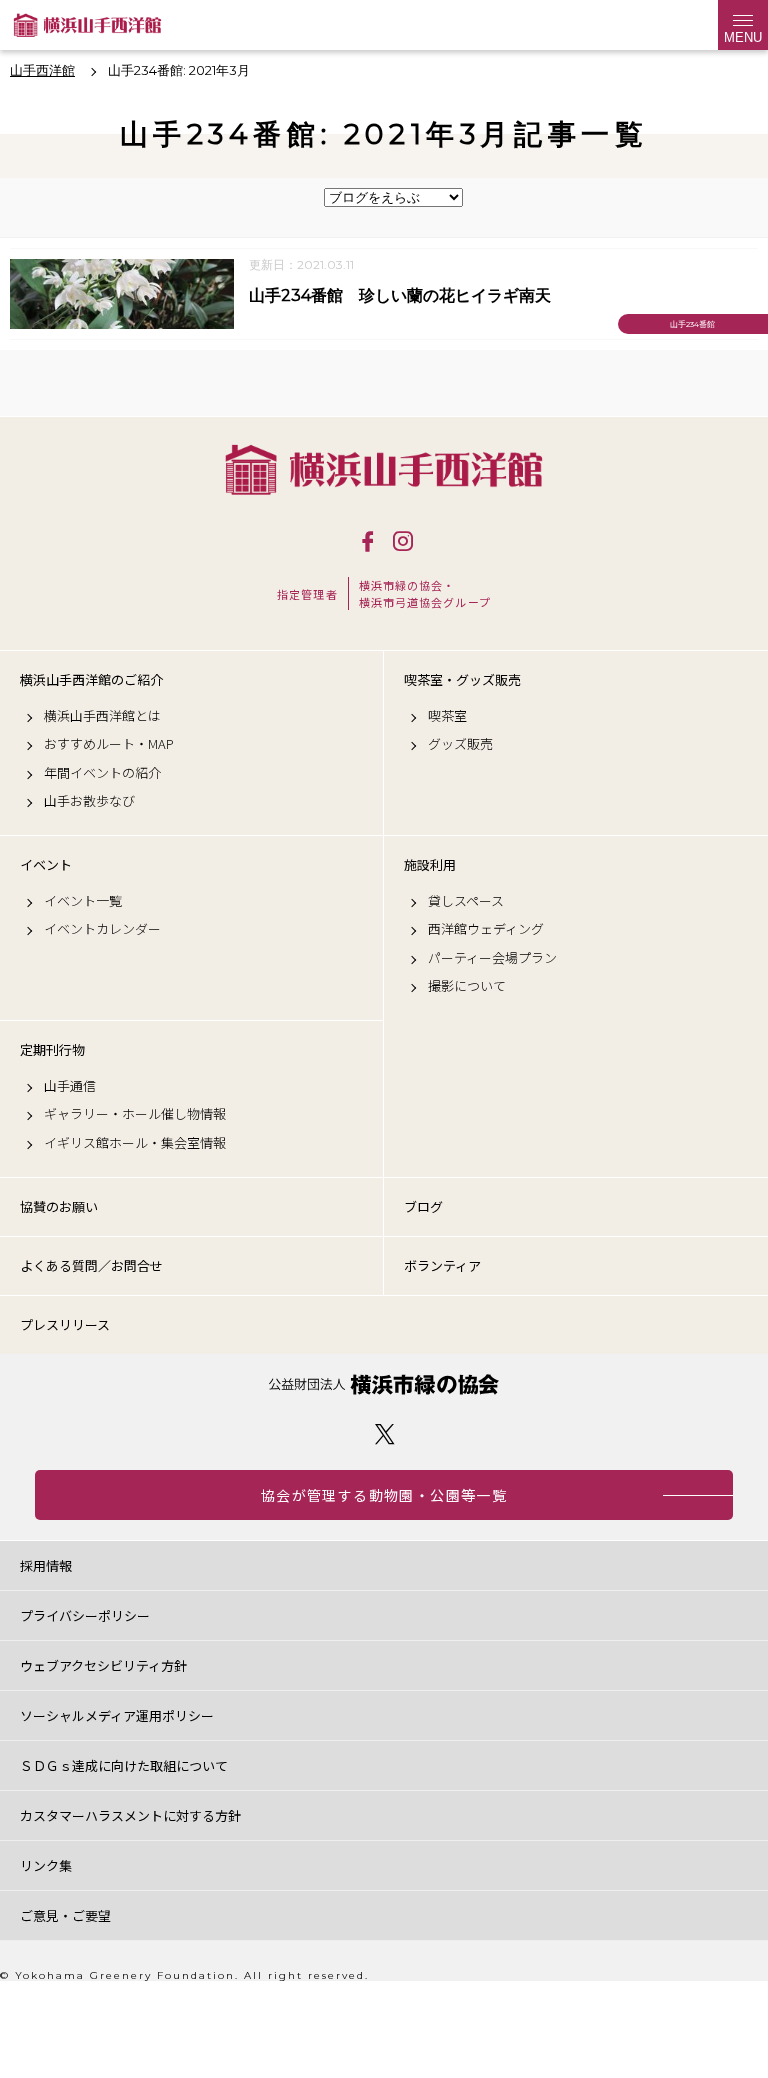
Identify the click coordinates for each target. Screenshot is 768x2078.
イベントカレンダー (102, 929)
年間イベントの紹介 (102, 773)
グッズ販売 (460, 744)
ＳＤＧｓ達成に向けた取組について (124, 1765)
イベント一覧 (83, 901)
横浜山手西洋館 (384, 469)
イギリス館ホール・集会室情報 (135, 1143)
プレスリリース (65, 1324)
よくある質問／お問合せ (91, 1265)
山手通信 (70, 1086)
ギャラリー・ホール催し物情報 (135, 1114)
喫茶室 (447, 716)
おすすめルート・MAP (109, 744)
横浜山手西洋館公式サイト (87, 25)
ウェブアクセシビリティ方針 (103, 1665)
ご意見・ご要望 (65, 1915)
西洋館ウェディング (486, 929)
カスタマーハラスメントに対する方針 (130, 1815)
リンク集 (46, 1865)
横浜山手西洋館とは (102, 716)
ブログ (423, 1206)
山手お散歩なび (89, 801)
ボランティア (442, 1265)
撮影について (467, 986)
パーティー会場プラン (492, 958)
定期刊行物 (52, 1050)
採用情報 (46, 1565)
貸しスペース (466, 901)
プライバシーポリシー (85, 1615)
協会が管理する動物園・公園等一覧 (384, 1495)
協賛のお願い (59, 1206)
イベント (46, 865)
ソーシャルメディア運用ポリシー (117, 1715)
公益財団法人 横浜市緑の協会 (384, 1384)
